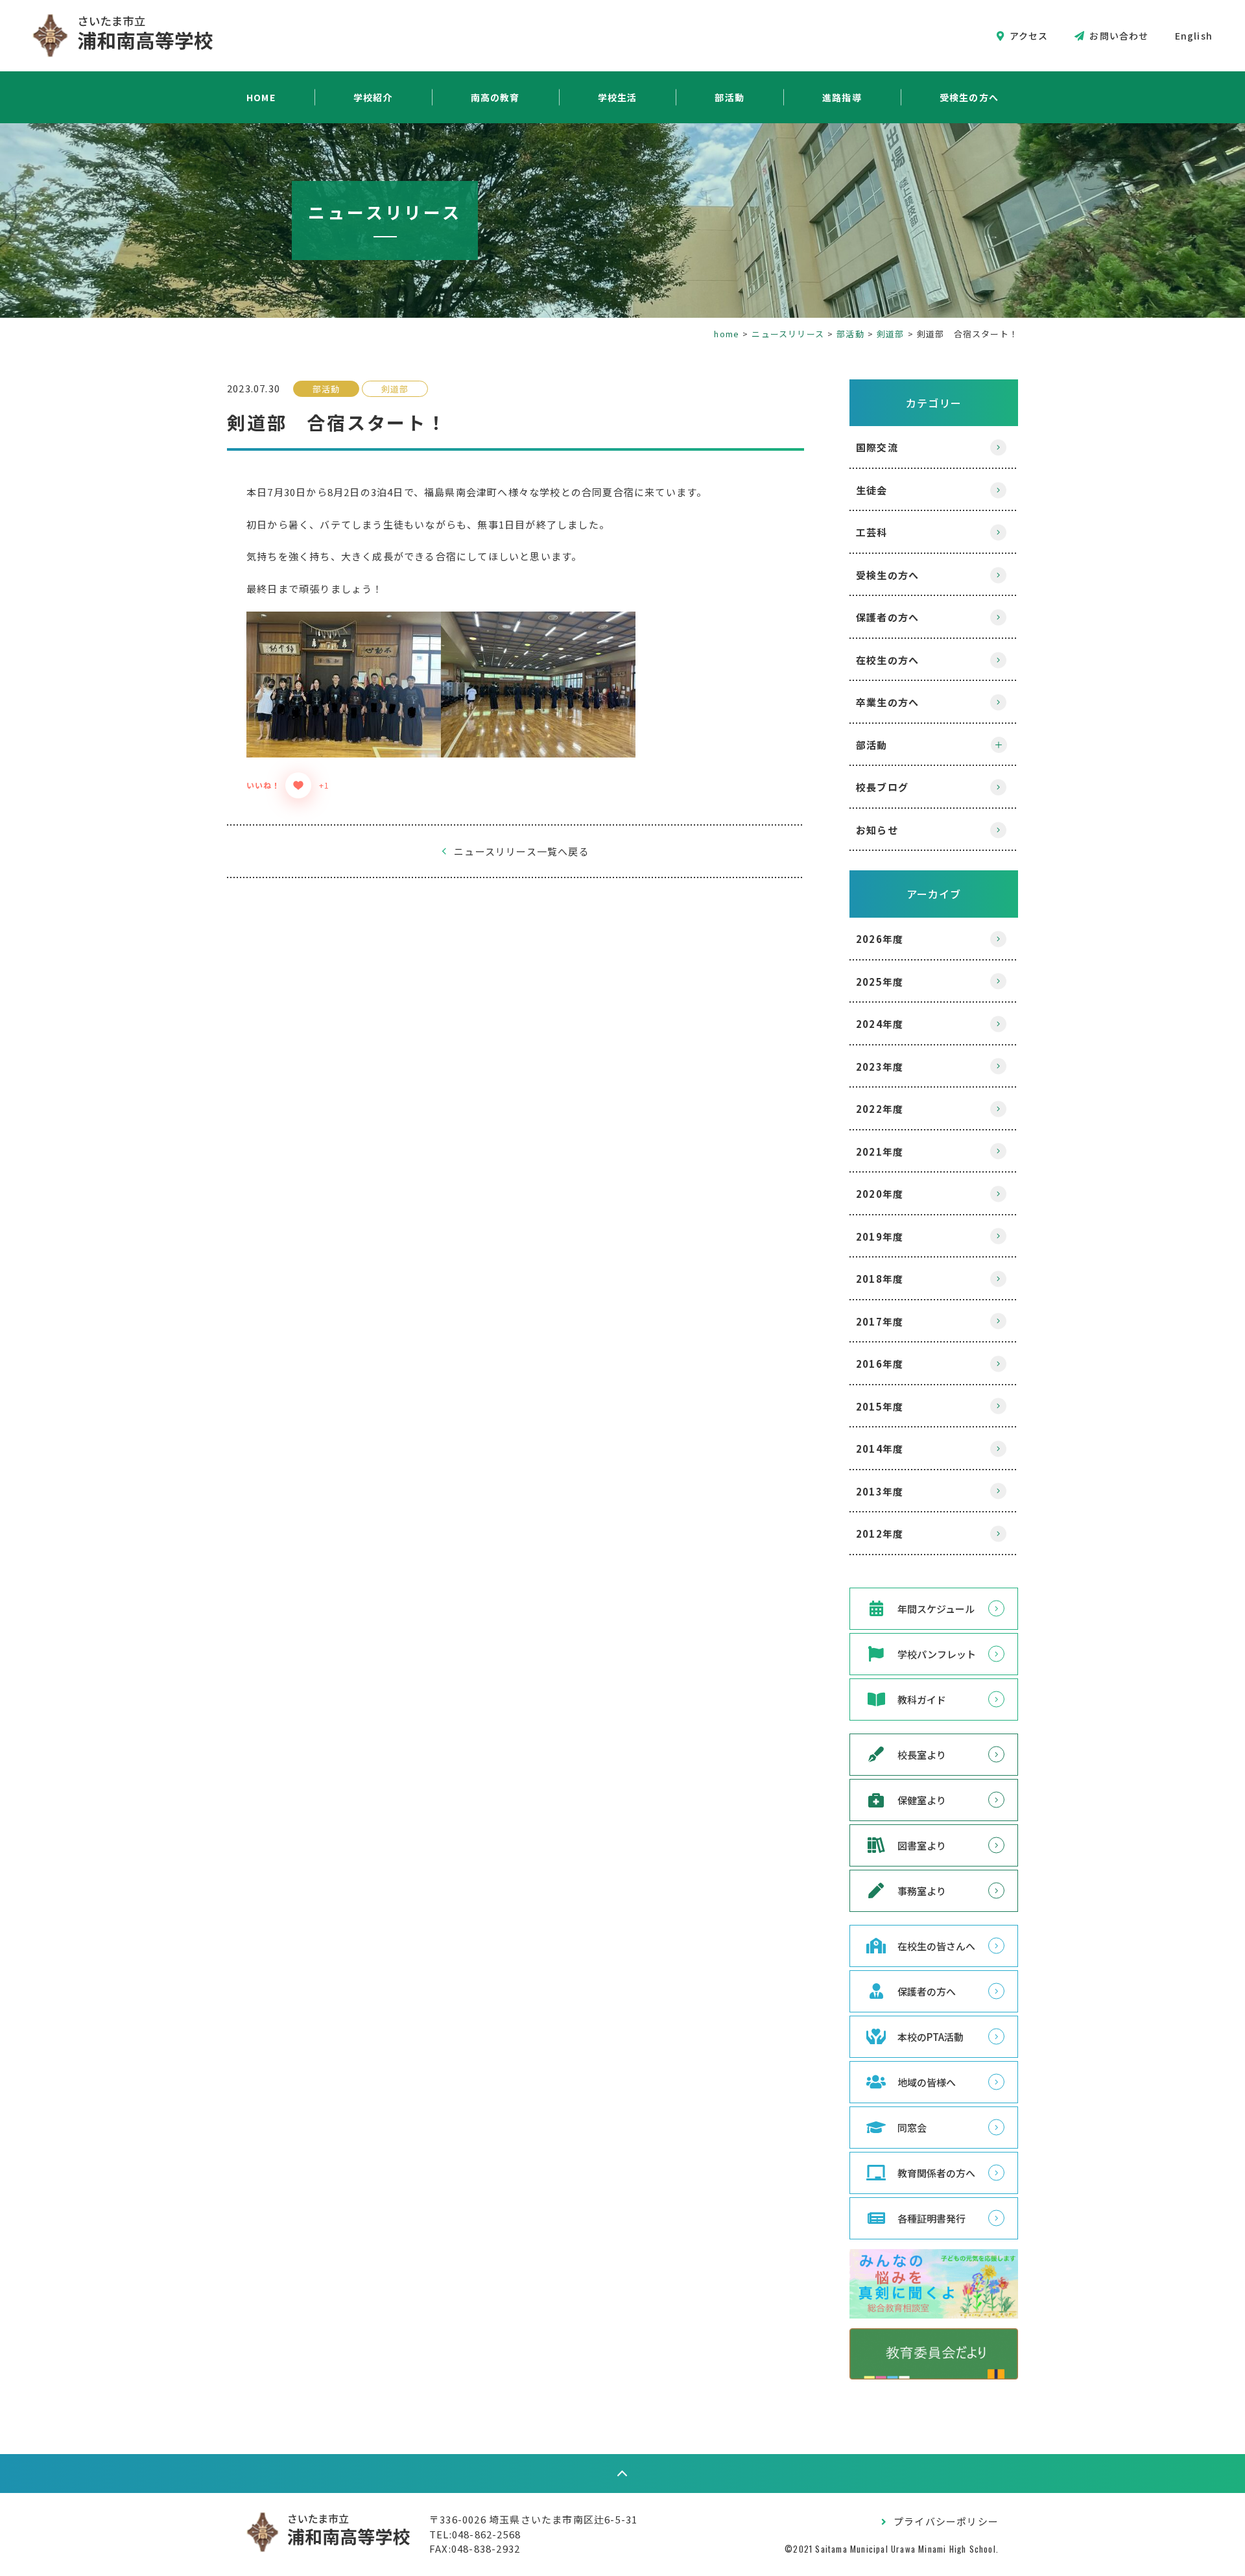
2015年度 (880, 1406)
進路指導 (842, 97)
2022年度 (880, 1109)
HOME (261, 97)
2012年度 (880, 1533)
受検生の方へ (969, 97)
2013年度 (880, 1491)
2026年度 (880, 939)
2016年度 (880, 1364)
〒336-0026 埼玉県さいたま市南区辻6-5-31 (533, 2519)
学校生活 (618, 97)
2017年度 (880, 1321)
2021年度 (880, 1151)
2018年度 (880, 1279)
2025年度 (880, 982)
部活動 (729, 97)
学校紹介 (373, 97)
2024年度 (880, 1024)
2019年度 (880, 1236)
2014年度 (880, 1449)
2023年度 (880, 1067)
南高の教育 (495, 97)
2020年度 (880, 1194)
